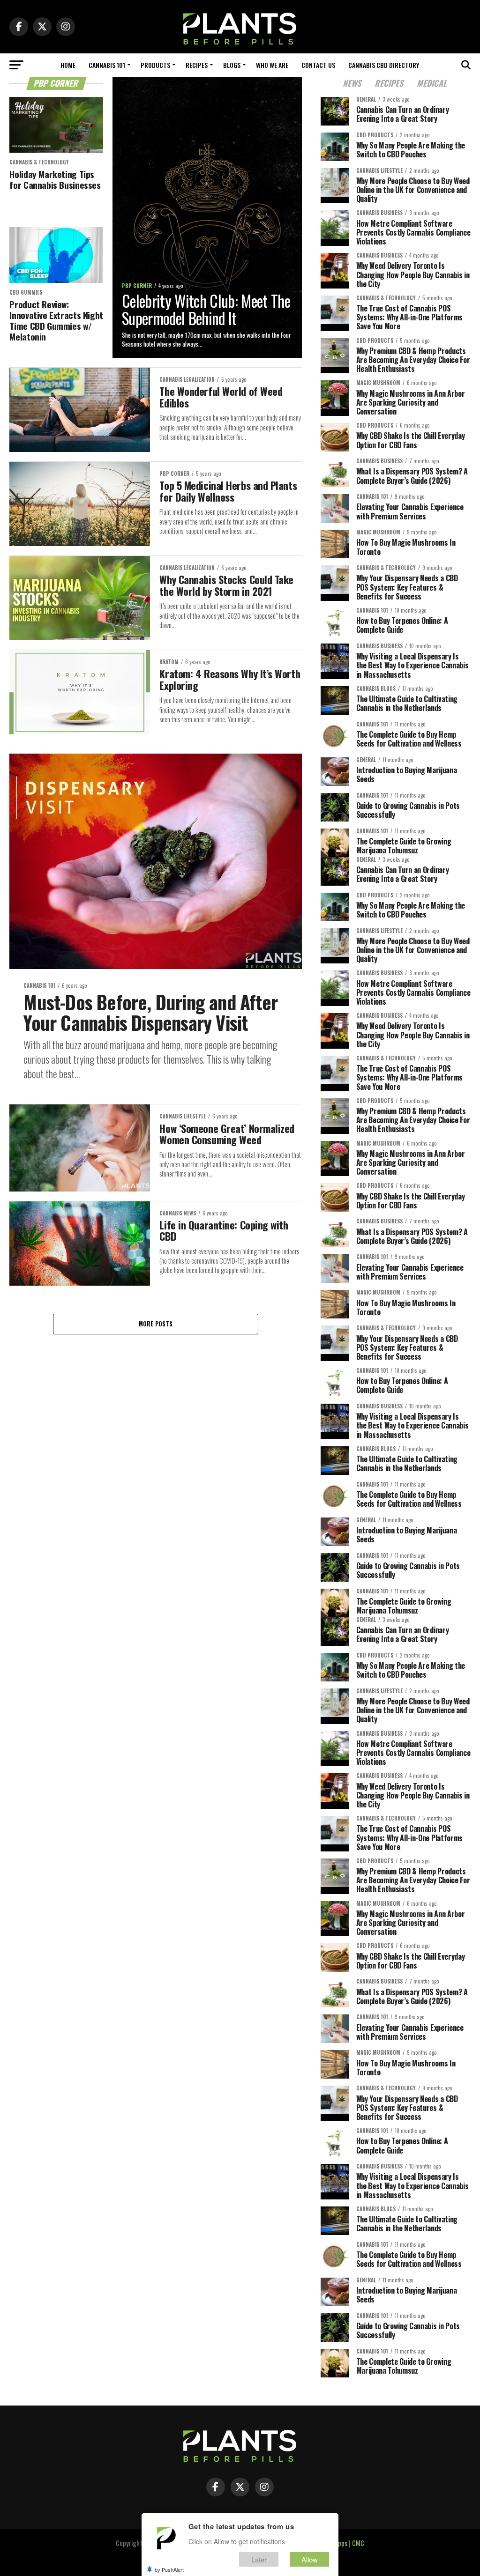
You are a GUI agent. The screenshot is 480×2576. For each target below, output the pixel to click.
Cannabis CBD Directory (384, 65)
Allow (310, 2559)
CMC (358, 2543)
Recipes (197, 65)
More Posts (156, 1324)
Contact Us (318, 65)
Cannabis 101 (107, 65)
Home (68, 65)
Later (259, 2559)
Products (155, 65)
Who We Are (272, 65)
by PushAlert (169, 2569)
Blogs (232, 65)
